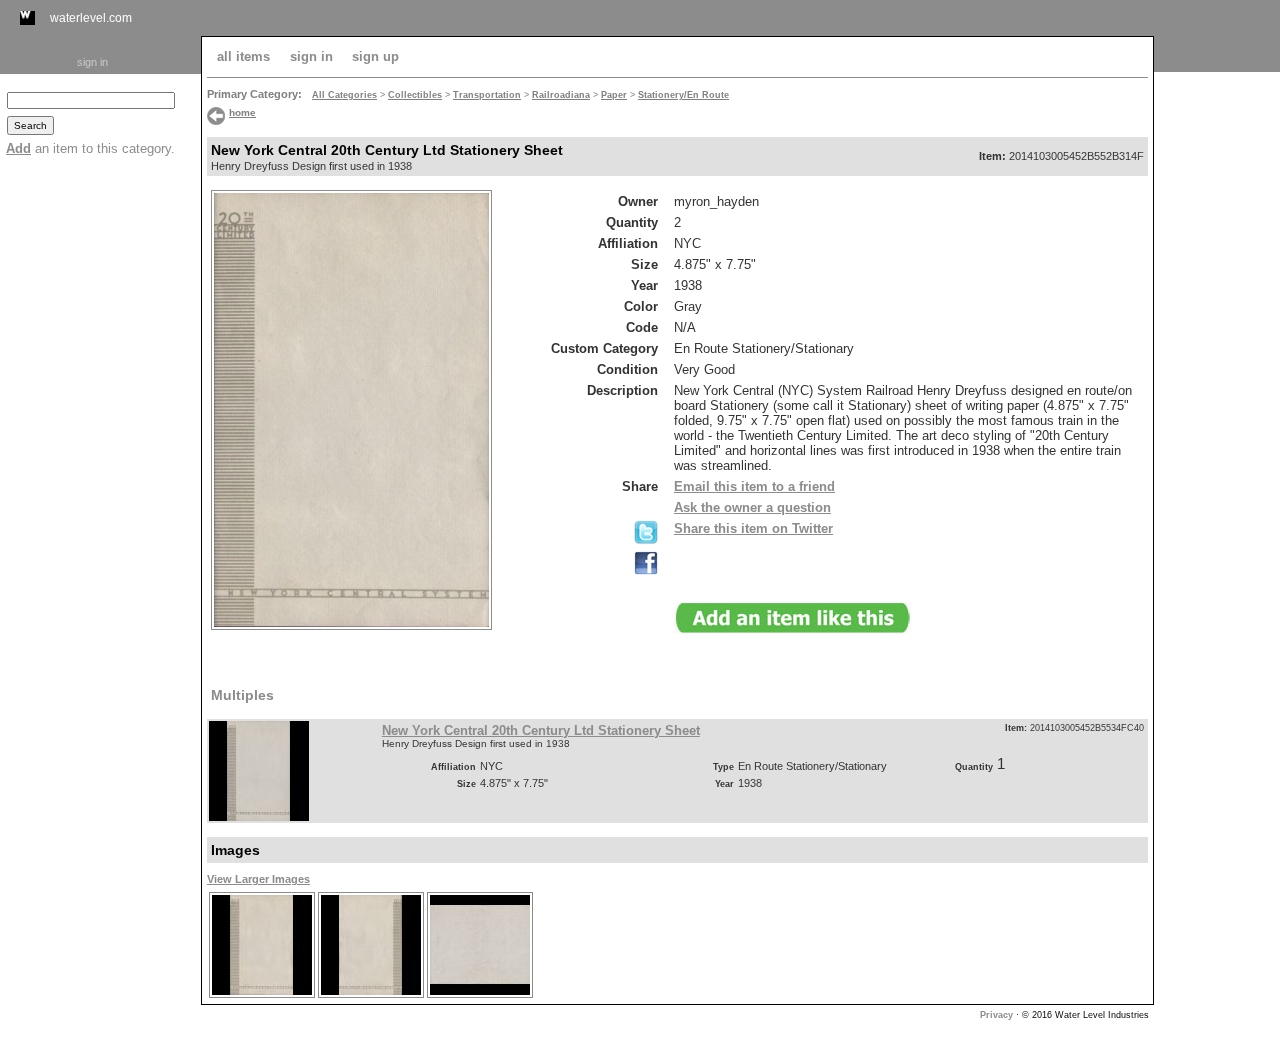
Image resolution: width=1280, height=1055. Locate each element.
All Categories (344, 95)
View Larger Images (258, 879)
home (242, 112)
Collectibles (415, 95)
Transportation (487, 95)
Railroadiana (561, 95)
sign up (375, 56)
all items (243, 56)
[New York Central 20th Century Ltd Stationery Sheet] (261, 995)
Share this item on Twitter (753, 528)
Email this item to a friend (754, 486)
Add (18, 148)
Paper (614, 95)
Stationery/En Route (683, 95)
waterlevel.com (91, 18)
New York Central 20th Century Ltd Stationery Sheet (541, 730)
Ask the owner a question (752, 507)
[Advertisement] (1217, 377)
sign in (92, 62)
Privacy (996, 1015)
